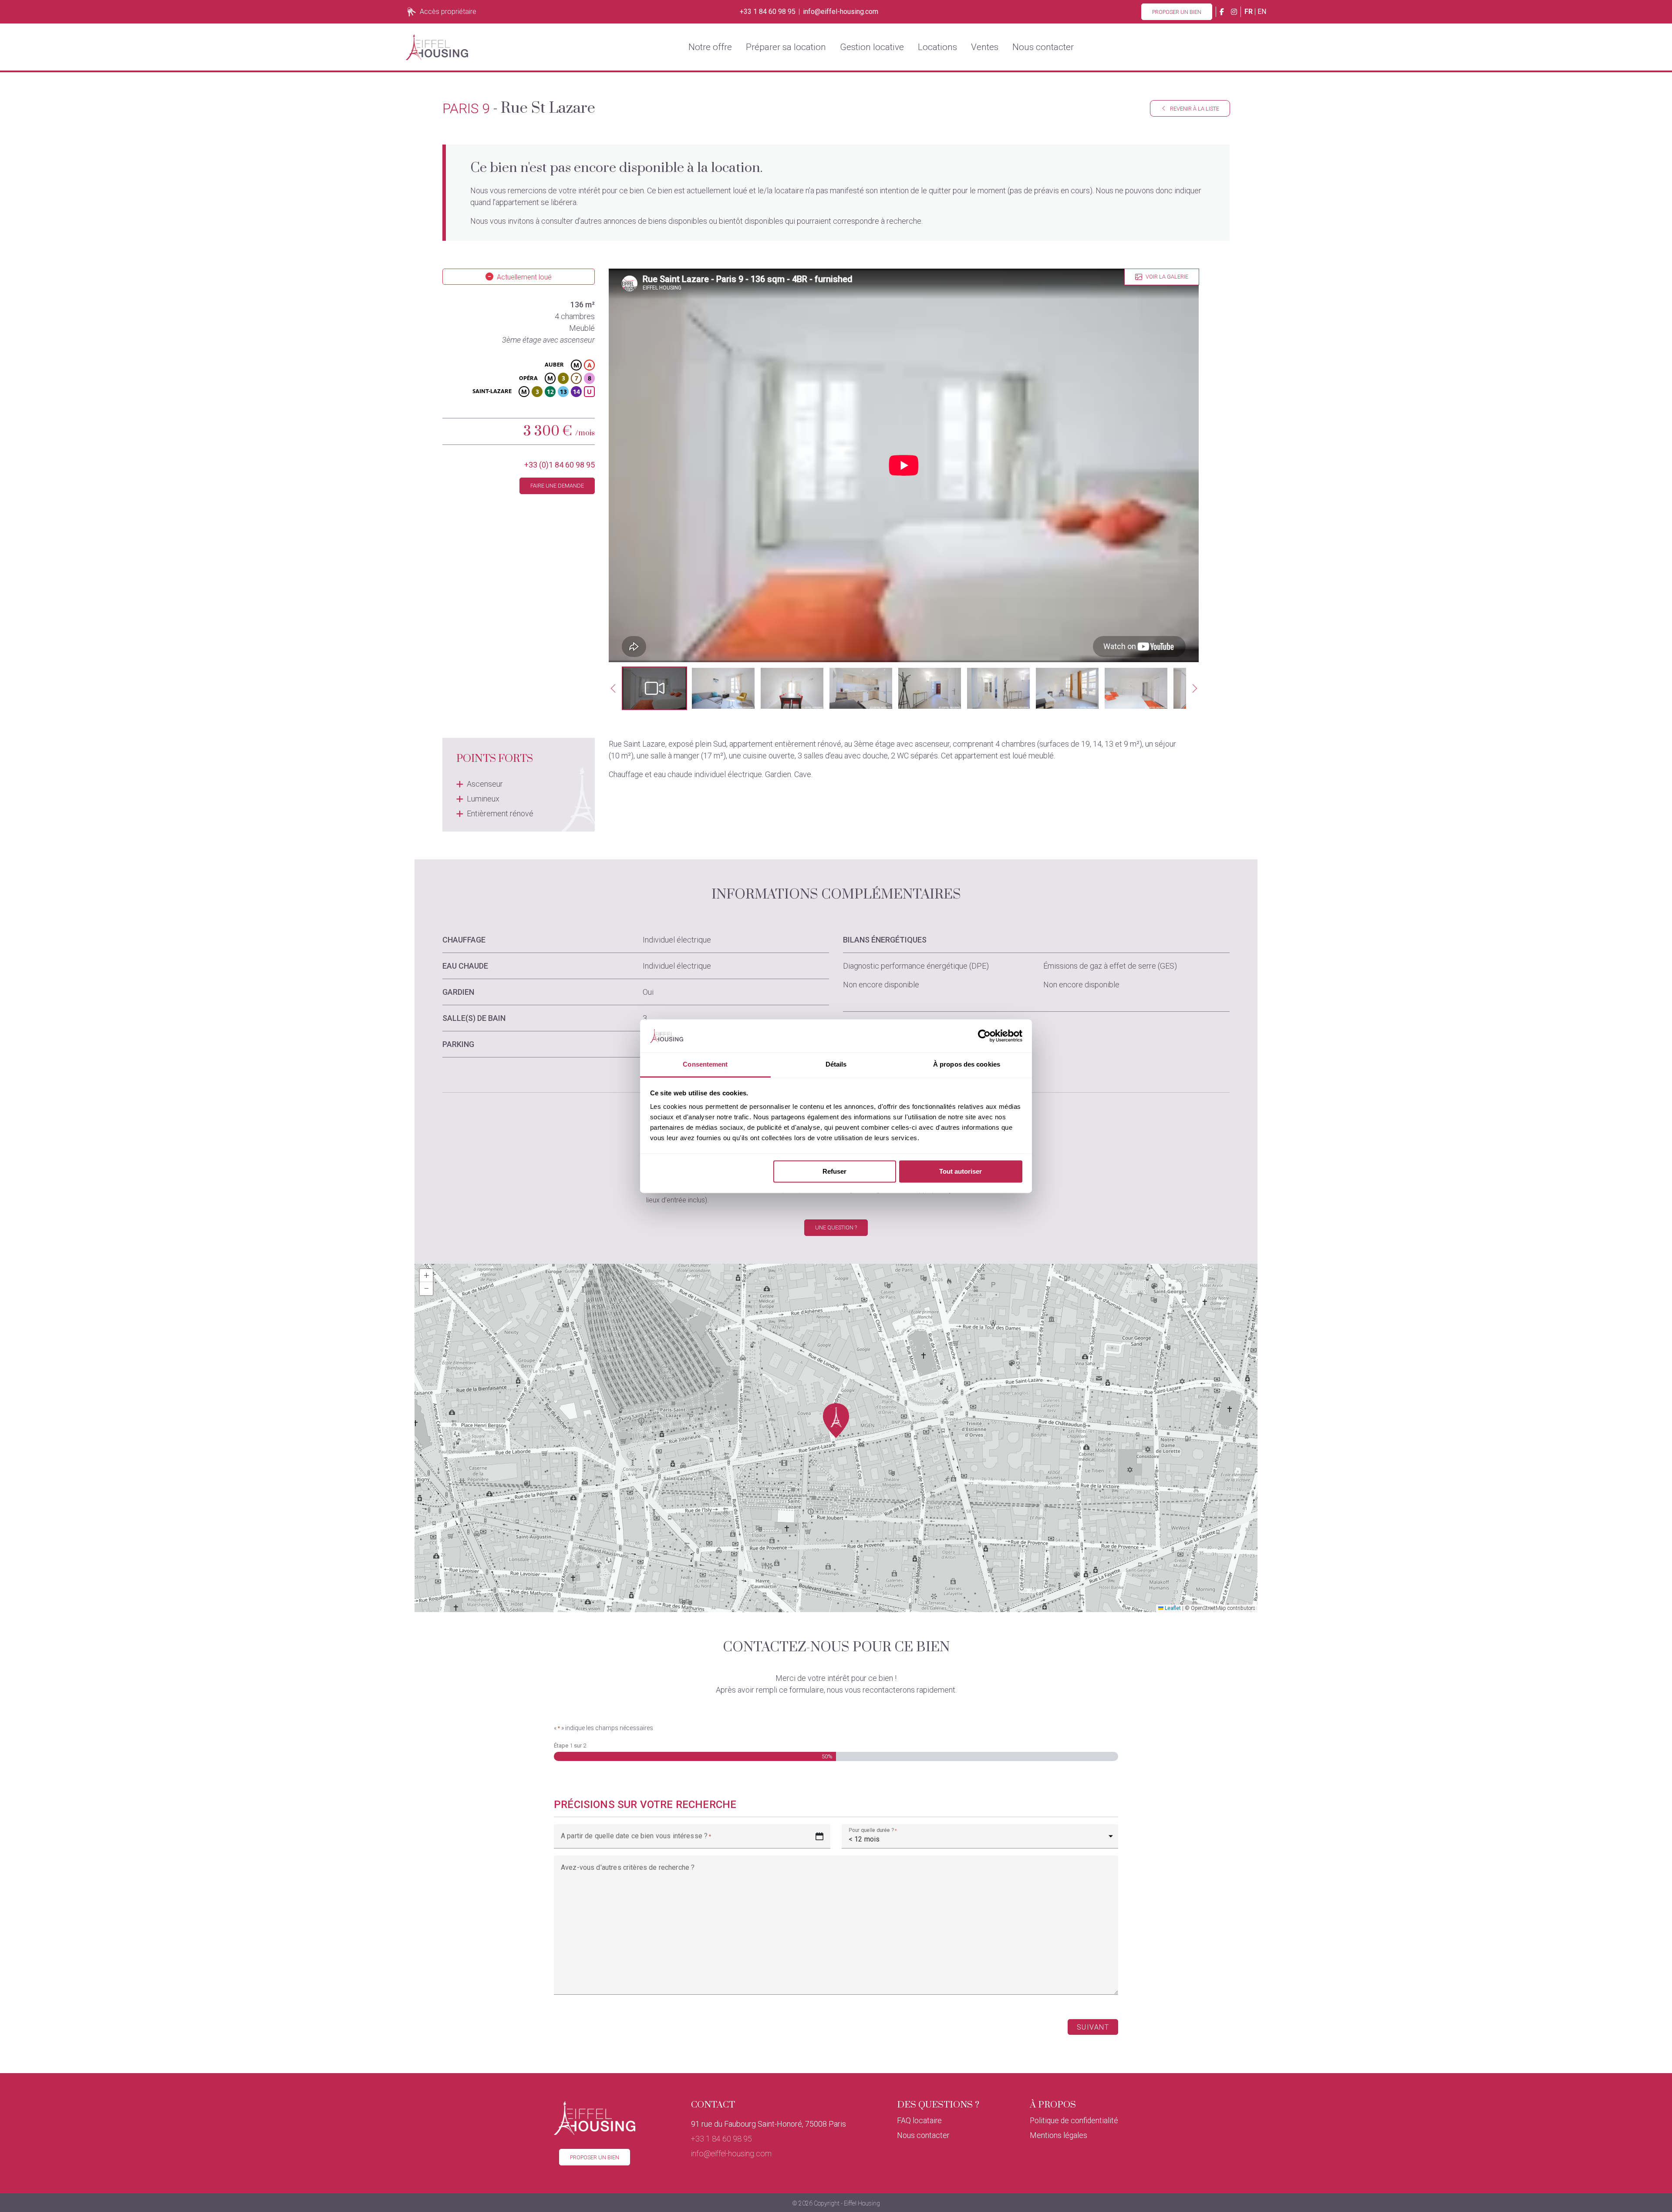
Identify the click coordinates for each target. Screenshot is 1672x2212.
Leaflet (1172, 1608)
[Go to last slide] (613, 688)
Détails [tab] (836, 1065)
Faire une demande (557, 486)
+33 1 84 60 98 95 (768, 12)
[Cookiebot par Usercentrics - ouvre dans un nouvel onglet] (984, 1036)
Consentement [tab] (705, 1065)
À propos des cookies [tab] (967, 1065)
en (1262, 12)
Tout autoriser (961, 1171)
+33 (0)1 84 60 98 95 (560, 465)
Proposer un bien (1177, 12)
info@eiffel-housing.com (841, 12)
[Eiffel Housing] (437, 47)
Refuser (834, 1171)
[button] (654, 688)
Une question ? (836, 1227)
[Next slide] (1195, 688)
